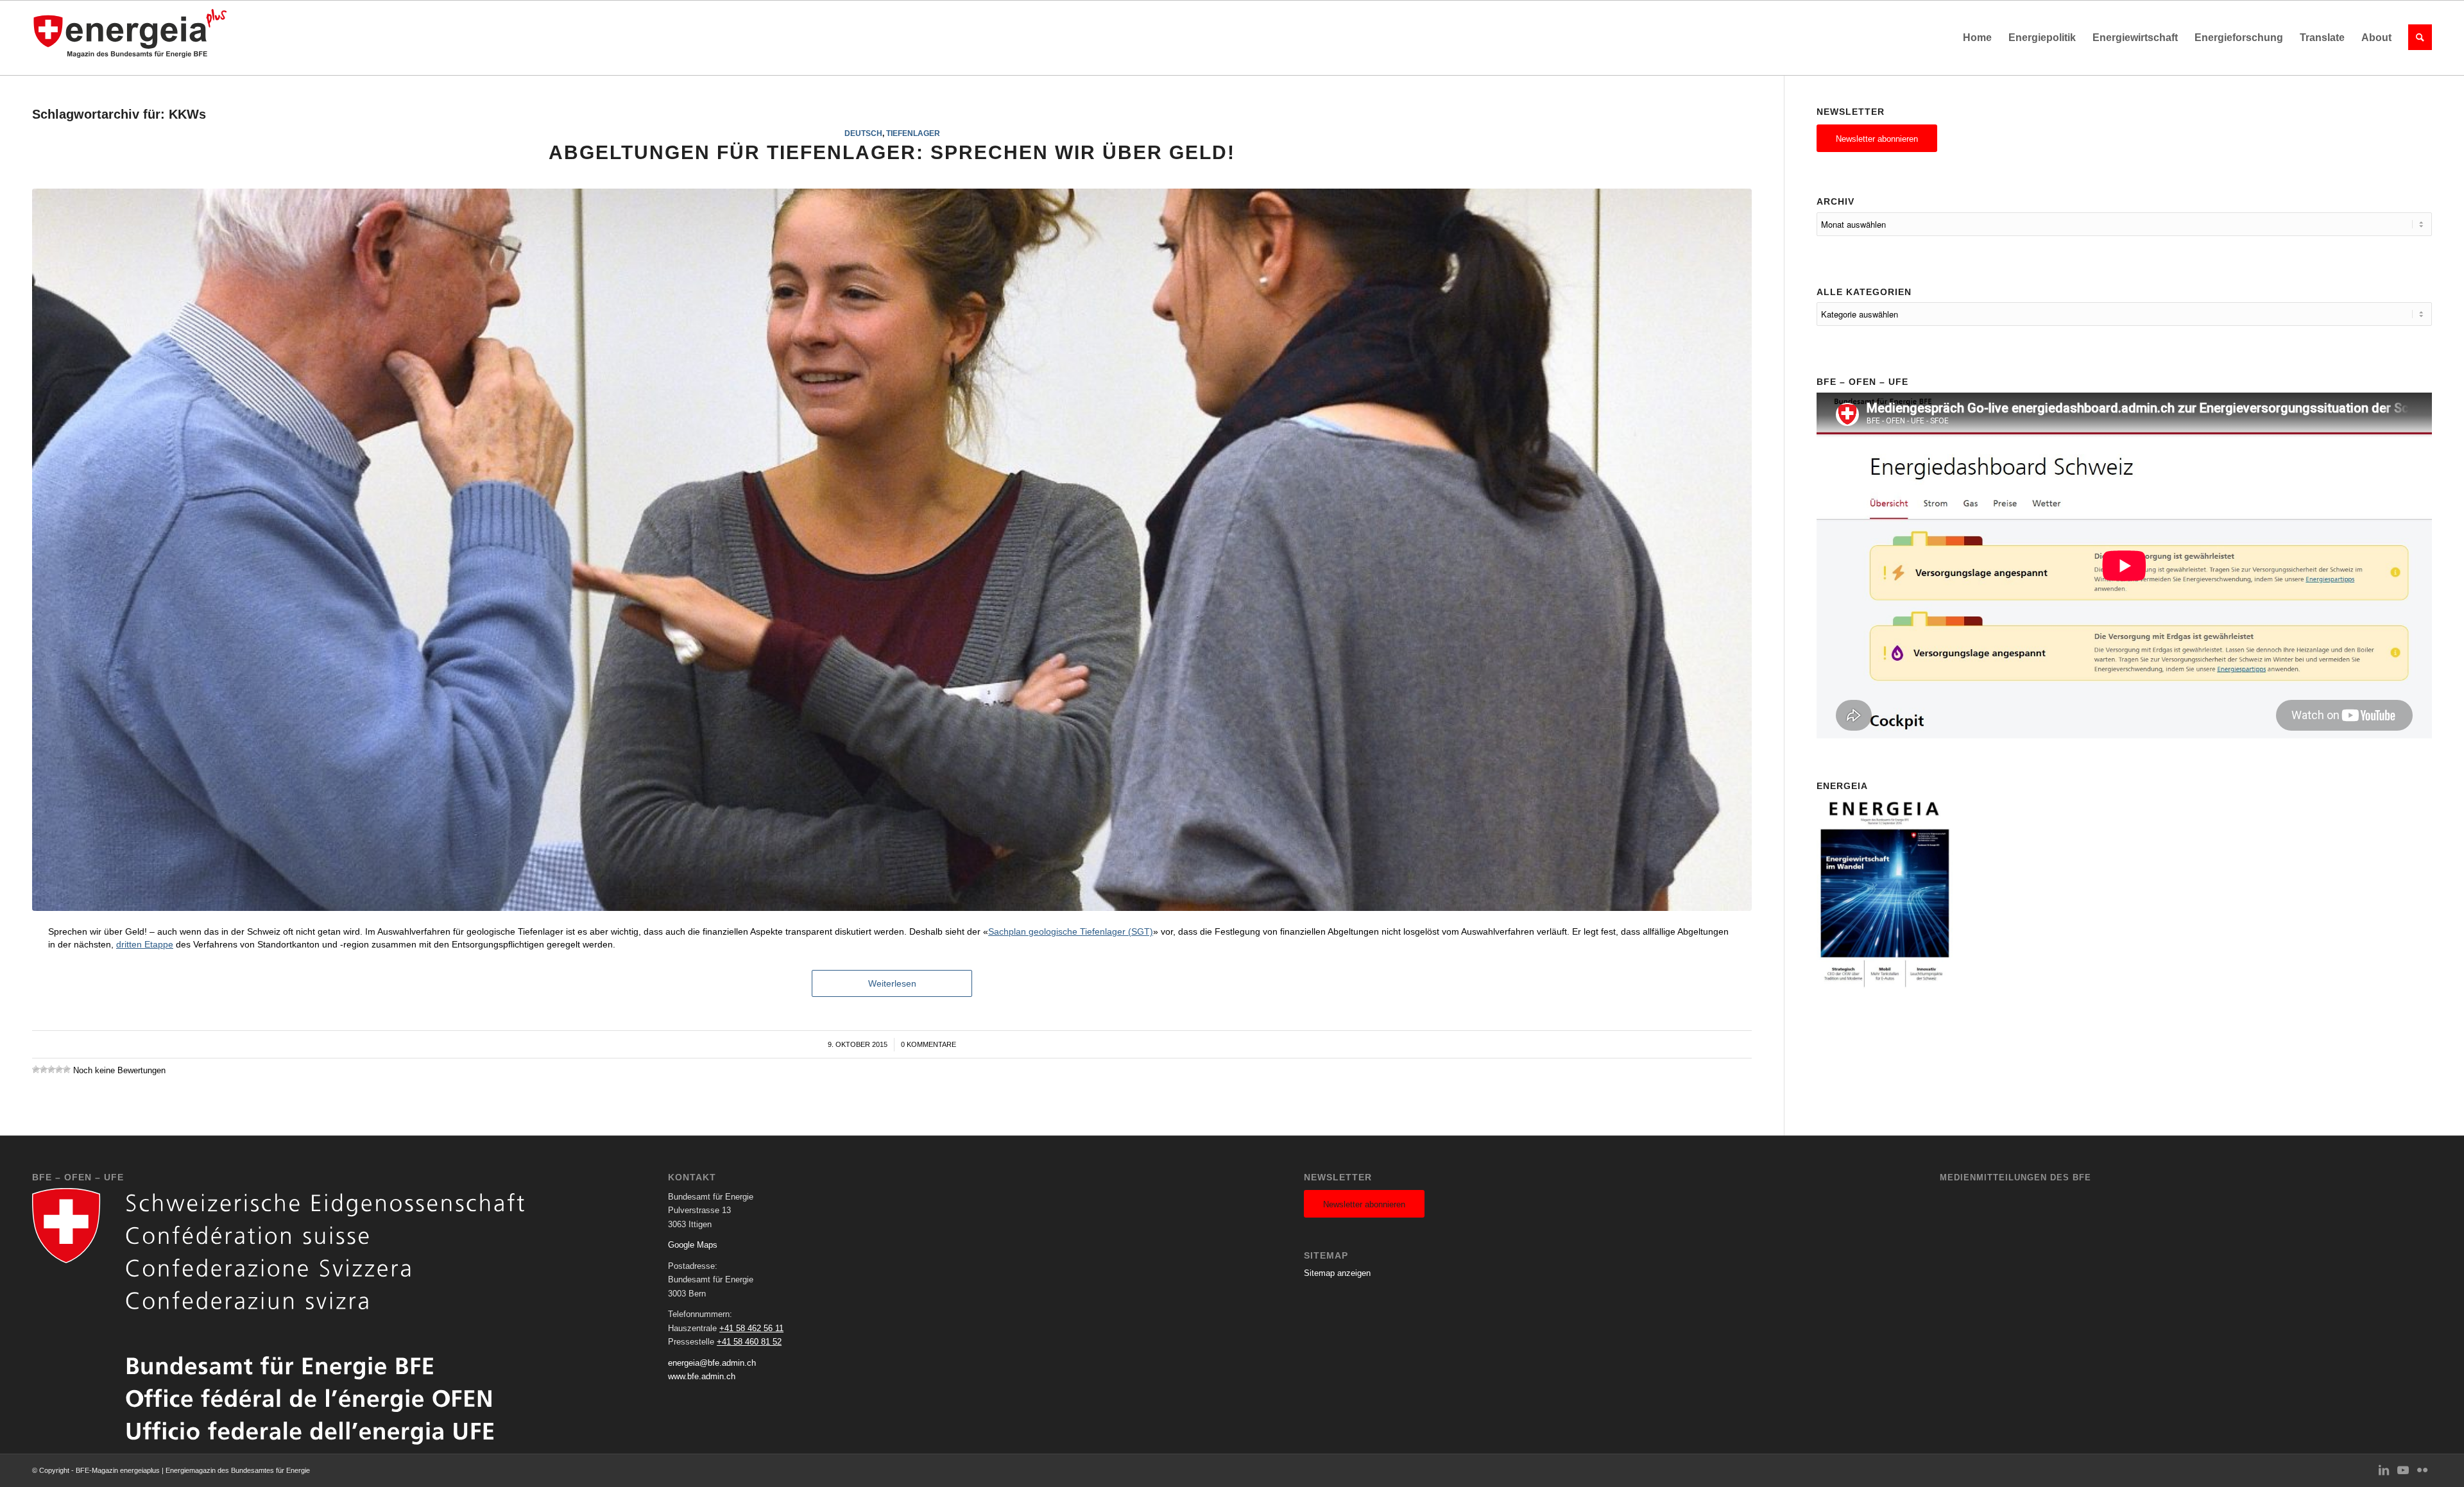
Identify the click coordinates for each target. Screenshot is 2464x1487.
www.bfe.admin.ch (702, 1376)
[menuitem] (1977, 38)
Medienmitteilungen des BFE (2015, 1177)
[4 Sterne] (59, 1069)
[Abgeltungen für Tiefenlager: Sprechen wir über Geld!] (892, 550)
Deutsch (863, 133)
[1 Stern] (36, 1069)
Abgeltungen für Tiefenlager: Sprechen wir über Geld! (892, 152)
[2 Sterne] (44, 1069)
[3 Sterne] (51, 1069)
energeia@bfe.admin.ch (712, 1363)
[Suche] (2416, 38)
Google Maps (693, 1245)
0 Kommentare (928, 1044)
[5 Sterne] (67, 1069)
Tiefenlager (913, 133)
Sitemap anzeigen (1337, 1273)
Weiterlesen (892, 983)
